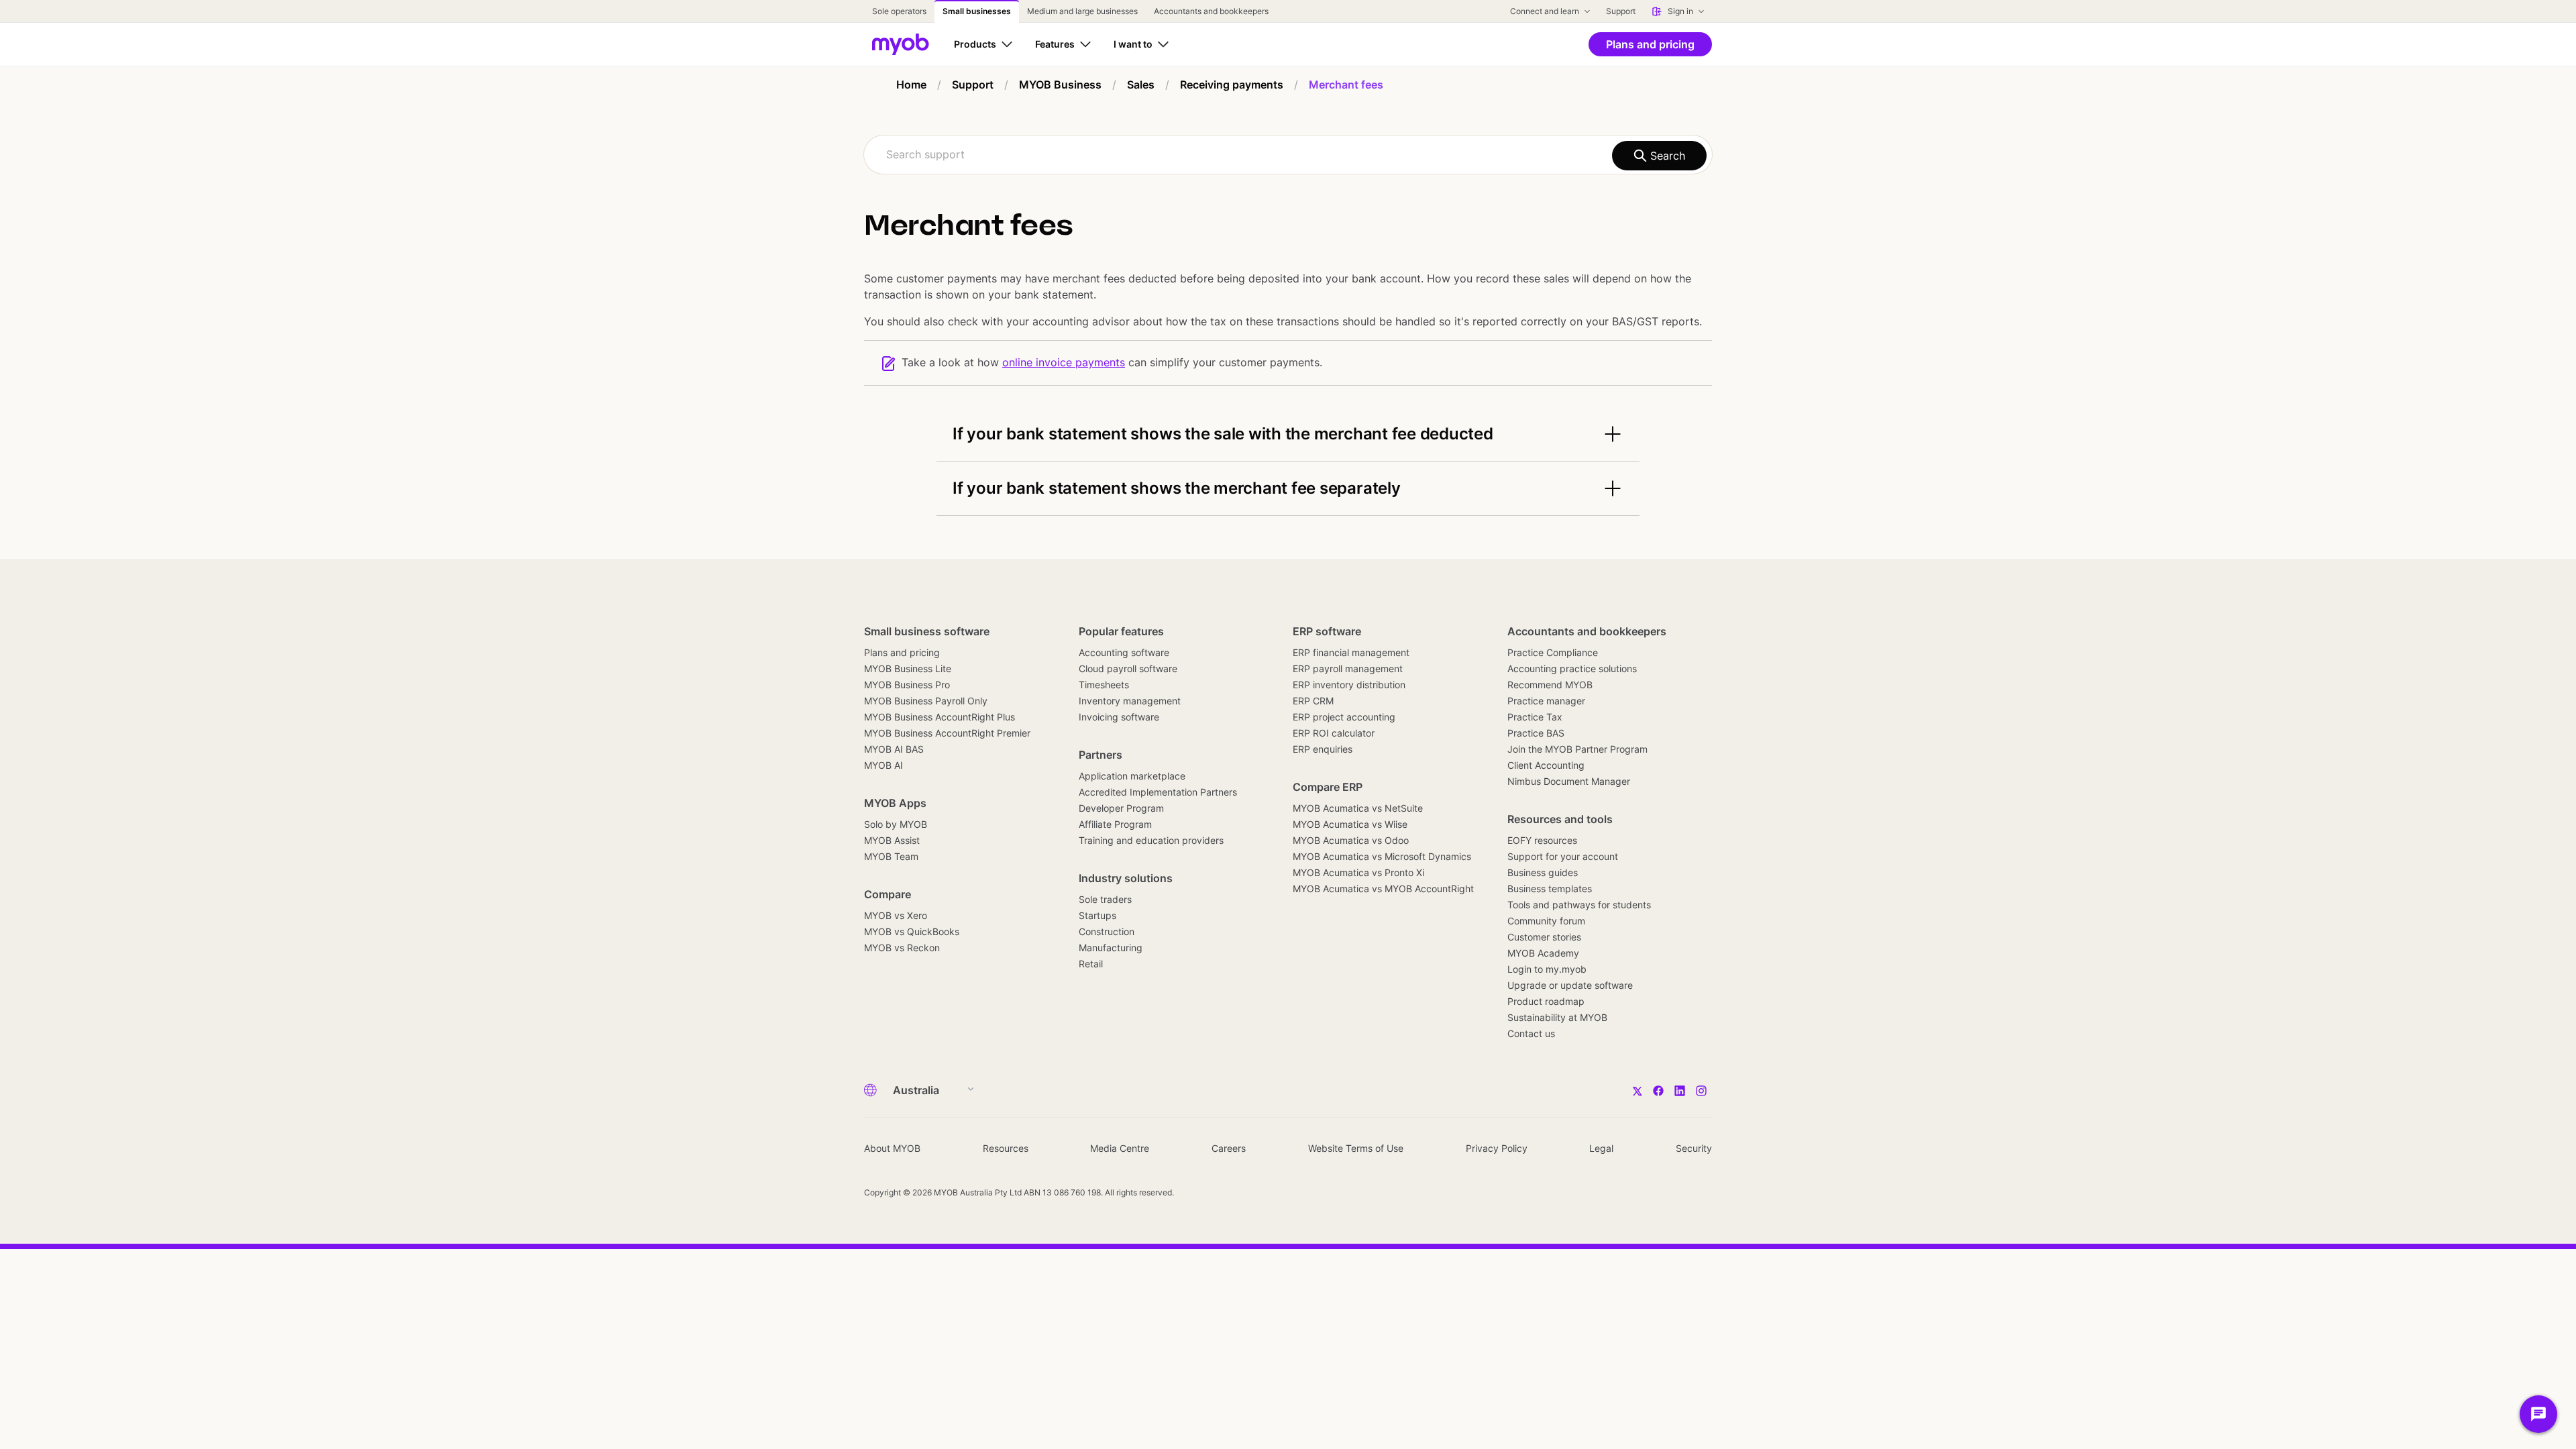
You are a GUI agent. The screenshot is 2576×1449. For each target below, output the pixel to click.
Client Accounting (1546, 765)
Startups (1097, 915)
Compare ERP (1328, 787)
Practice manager (1546, 701)
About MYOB (892, 1148)
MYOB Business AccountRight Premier (947, 733)
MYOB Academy (1543, 953)
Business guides (1543, 872)
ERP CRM (1313, 701)
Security (1694, 1148)
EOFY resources (1542, 840)
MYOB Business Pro (907, 685)
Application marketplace (1132, 776)
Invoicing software (1119, 717)
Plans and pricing (902, 652)
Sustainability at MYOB (1557, 1017)
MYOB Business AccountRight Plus (940, 717)
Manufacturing (1111, 948)
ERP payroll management (1348, 668)
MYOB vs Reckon (902, 948)
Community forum (1546, 921)
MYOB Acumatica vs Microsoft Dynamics (1382, 856)
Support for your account (1563, 856)
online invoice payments (1064, 362)
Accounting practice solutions (1572, 668)
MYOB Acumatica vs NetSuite (1358, 808)
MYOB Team (891, 856)
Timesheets (1104, 685)
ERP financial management (1351, 652)
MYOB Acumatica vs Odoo (1351, 840)
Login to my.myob (1547, 969)
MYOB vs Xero (896, 915)
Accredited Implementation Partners (1158, 792)
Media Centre (1120, 1148)
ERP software (1327, 631)
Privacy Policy (1497, 1148)
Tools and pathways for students (1579, 905)
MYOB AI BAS (894, 749)
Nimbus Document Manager (1569, 781)
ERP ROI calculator (1334, 733)
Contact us (1531, 1033)
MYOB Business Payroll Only (926, 701)
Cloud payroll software (1128, 668)
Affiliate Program (1115, 824)
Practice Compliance (1553, 652)
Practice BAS (1536, 733)
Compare (888, 894)
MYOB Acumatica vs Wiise (1350, 824)
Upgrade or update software (1570, 985)
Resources (1006, 1148)
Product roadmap (1546, 1001)
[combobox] (1288, 155)
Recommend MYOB (1550, 685)
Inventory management (1130, 701)
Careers (1229, 1148)
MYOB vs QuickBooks (912, 931)
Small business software (927, 631)
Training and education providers (1151, 840)
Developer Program (1121, 808)
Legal (1601, 1148)
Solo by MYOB (896, 824)
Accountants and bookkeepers (1587, 631)
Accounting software (1124, 652)
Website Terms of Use (1356, 1148)
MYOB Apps (895, 803)
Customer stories (1544, 937)
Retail (1091, 964)
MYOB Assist (892, 840)
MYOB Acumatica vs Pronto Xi (1358, 872)
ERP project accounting (1344, 717)
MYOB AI (883, 765)
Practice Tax (1535, 717)
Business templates (1550, 889)
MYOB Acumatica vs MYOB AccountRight (1383, 889)
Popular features (1121, 631)
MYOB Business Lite (908, 668)
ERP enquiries (1323, 749)
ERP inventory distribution (1349, 685)
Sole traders (1105, 899)
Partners (1101, 755)
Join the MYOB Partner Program (1577, 749)
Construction (1107, 931)
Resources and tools (1560, 819)
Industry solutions (1126, 878)
